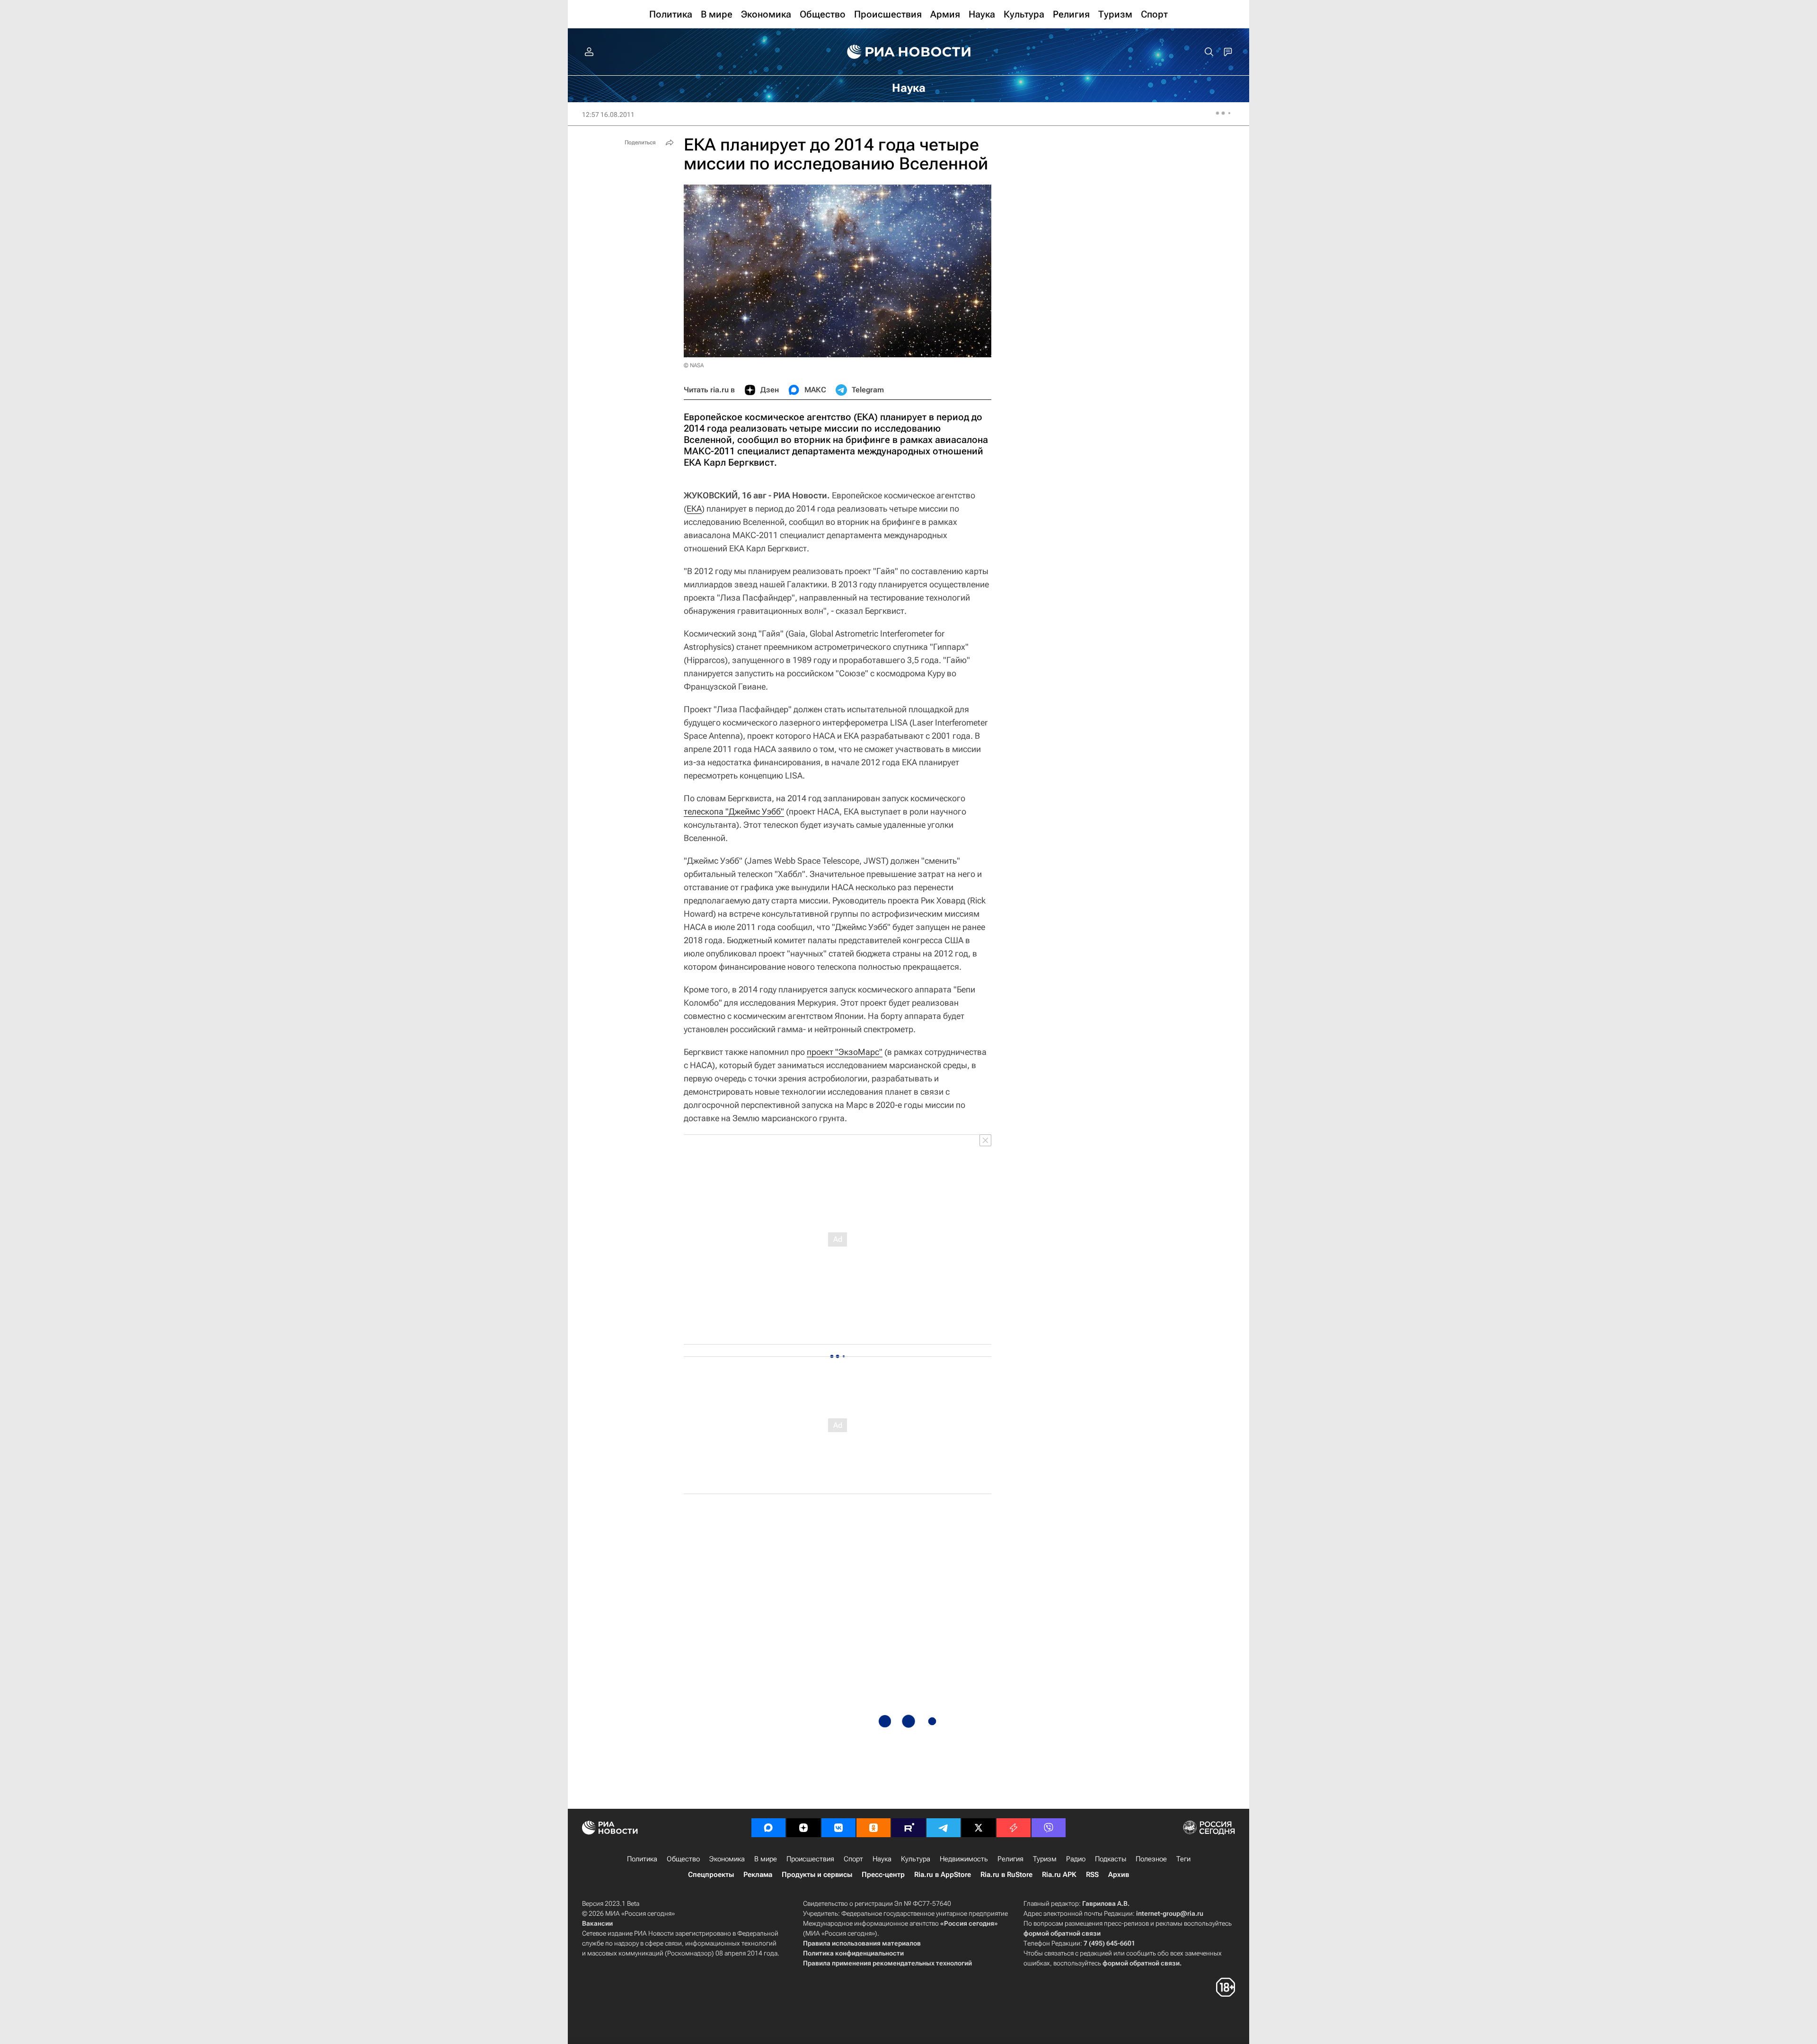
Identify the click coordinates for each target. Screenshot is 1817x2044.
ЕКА (694, 509)
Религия (1010, 1859)
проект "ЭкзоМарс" (845, 1052)
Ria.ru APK (1059, 1875)
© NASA (694, 365)
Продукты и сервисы (817, 1875)
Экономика (727, 1859)
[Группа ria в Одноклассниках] (873, 1828)
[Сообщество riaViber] (1049, 1828)
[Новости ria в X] (979, 1828)
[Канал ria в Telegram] (944, 1828)
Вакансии (597, 1923)
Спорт (853, 1859)
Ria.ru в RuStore (1006, 1875)
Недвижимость (964, 1859)
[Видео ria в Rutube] (908, 1828)
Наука (882, 1859)
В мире (766, 1859)
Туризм (1045, 1859)
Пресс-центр (883, 1875)
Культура (916, 1859)
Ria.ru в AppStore (943, 1875)
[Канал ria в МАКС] (768, 1828)
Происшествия (810, 1859)
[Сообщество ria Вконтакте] (838, 1828)
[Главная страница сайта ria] (909, 52)
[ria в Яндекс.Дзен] (803, 1828)
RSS (1092, 1875)
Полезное (1151, 1859)
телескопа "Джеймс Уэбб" (734, 811)
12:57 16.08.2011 (608, 115)
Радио (1076, 1859)
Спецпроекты (711, 1875)
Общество (683, 1859)
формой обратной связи (1062, 1933)
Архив (1119, 1875)
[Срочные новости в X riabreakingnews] (1014, 1828)
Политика (642, 1859)
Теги (1183, 1859)
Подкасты (1111, 1859)
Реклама (758, 1875)
